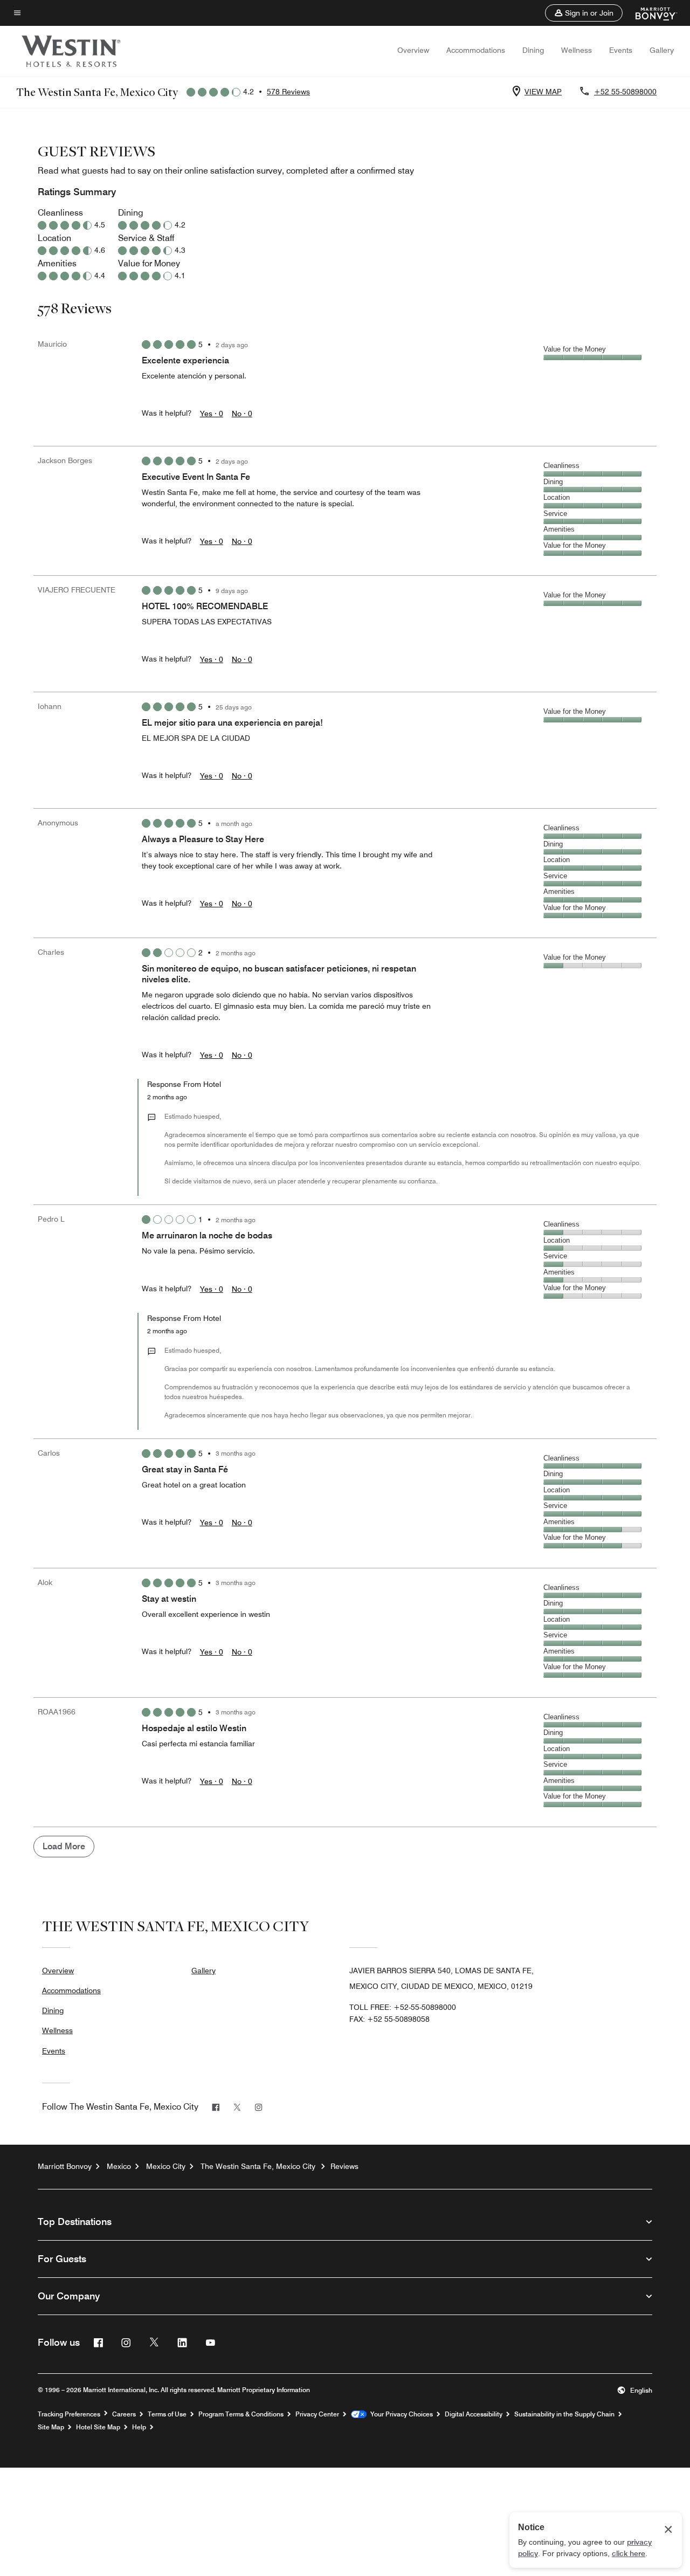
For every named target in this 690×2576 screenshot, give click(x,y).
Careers (124, 2414)
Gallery (662, 50)
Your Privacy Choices (400, 2414)
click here (629, 2553)
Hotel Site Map (98, 2427)
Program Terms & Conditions (241, 2414)
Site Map (51, 2427)
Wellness (577, 50)
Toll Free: (403, 2007)
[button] (584, 13)
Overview (413, 50)
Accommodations (476, 50)
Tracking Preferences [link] (69, 2414)
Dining (533, 50)
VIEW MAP (543, 92)
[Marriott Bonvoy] (650, 13)
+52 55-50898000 (625, 92)
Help (139, 2427)
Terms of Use (167, 2414)
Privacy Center (317, 2414)
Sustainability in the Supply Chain (564, 2414)
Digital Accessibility (474, 2414)
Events (621, 50)
